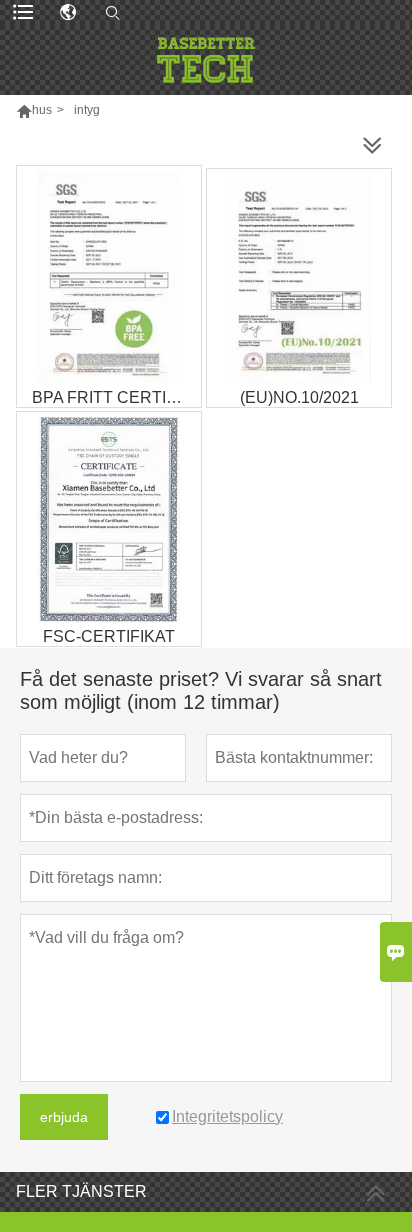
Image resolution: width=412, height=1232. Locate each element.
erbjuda (64, 1117)
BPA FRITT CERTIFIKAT (116, 397)
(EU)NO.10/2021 (299, 397)
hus (42, 110)
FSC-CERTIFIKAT (109, 636)
